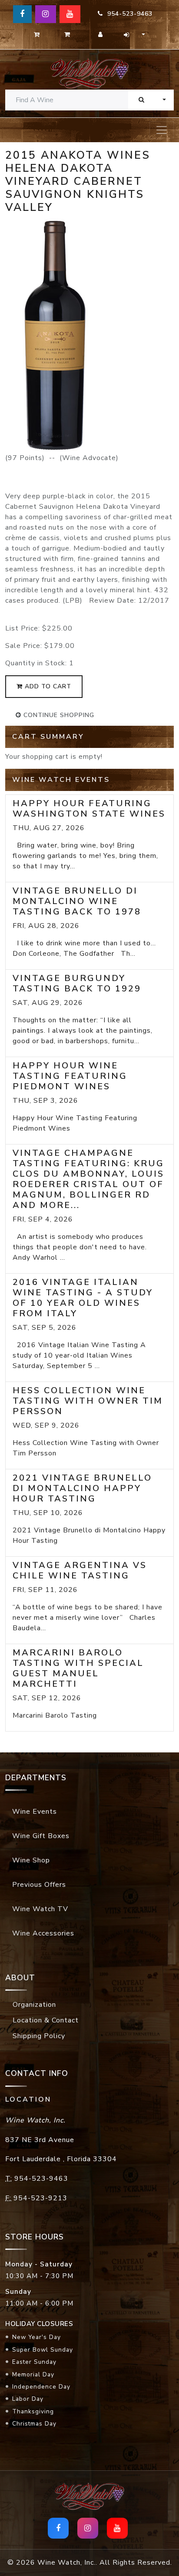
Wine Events (35, 1812)
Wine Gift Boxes (41, 1836)
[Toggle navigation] (162, 130)
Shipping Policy (39, 2036)
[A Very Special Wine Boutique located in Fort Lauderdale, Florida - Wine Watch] (89, 73)
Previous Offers (39, 1885)
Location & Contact (46, 2020)
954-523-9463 (128, 14)
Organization (34, 2005)
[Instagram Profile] (46, 14)
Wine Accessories (43, 1933)
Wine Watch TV (40, 1909)
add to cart (47, 686)
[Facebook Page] (22, 14)
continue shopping (58, 715)
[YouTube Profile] (70, 14)
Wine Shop (31, 1860)
